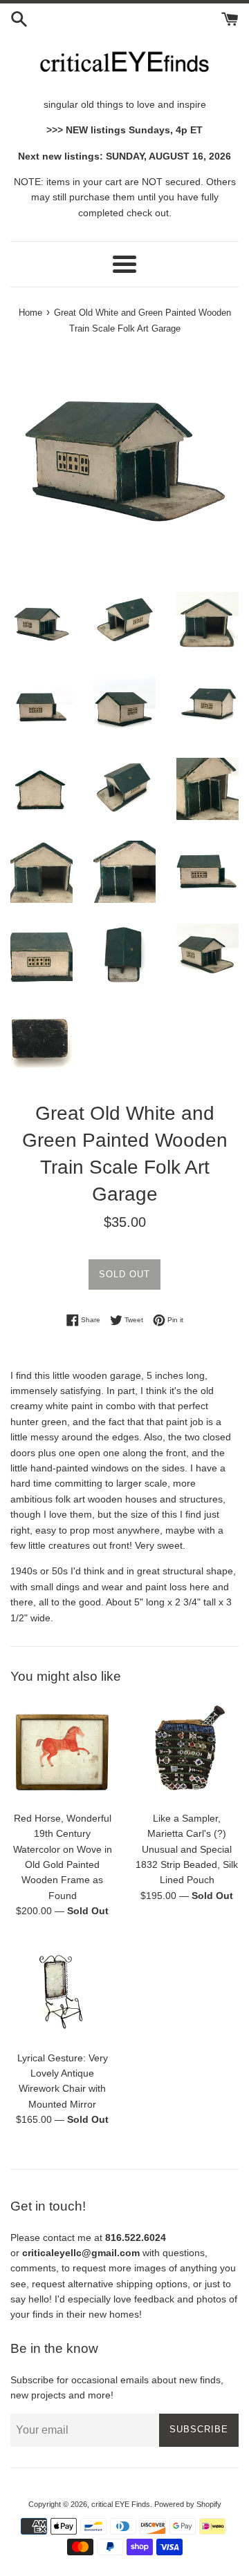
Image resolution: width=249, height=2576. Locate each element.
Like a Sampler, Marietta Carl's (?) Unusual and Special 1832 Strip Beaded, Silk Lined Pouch (187, 1849)
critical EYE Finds (121, 2504)
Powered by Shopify (188, 2504)
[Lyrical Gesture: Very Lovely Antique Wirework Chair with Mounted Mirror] (62, 1992)
